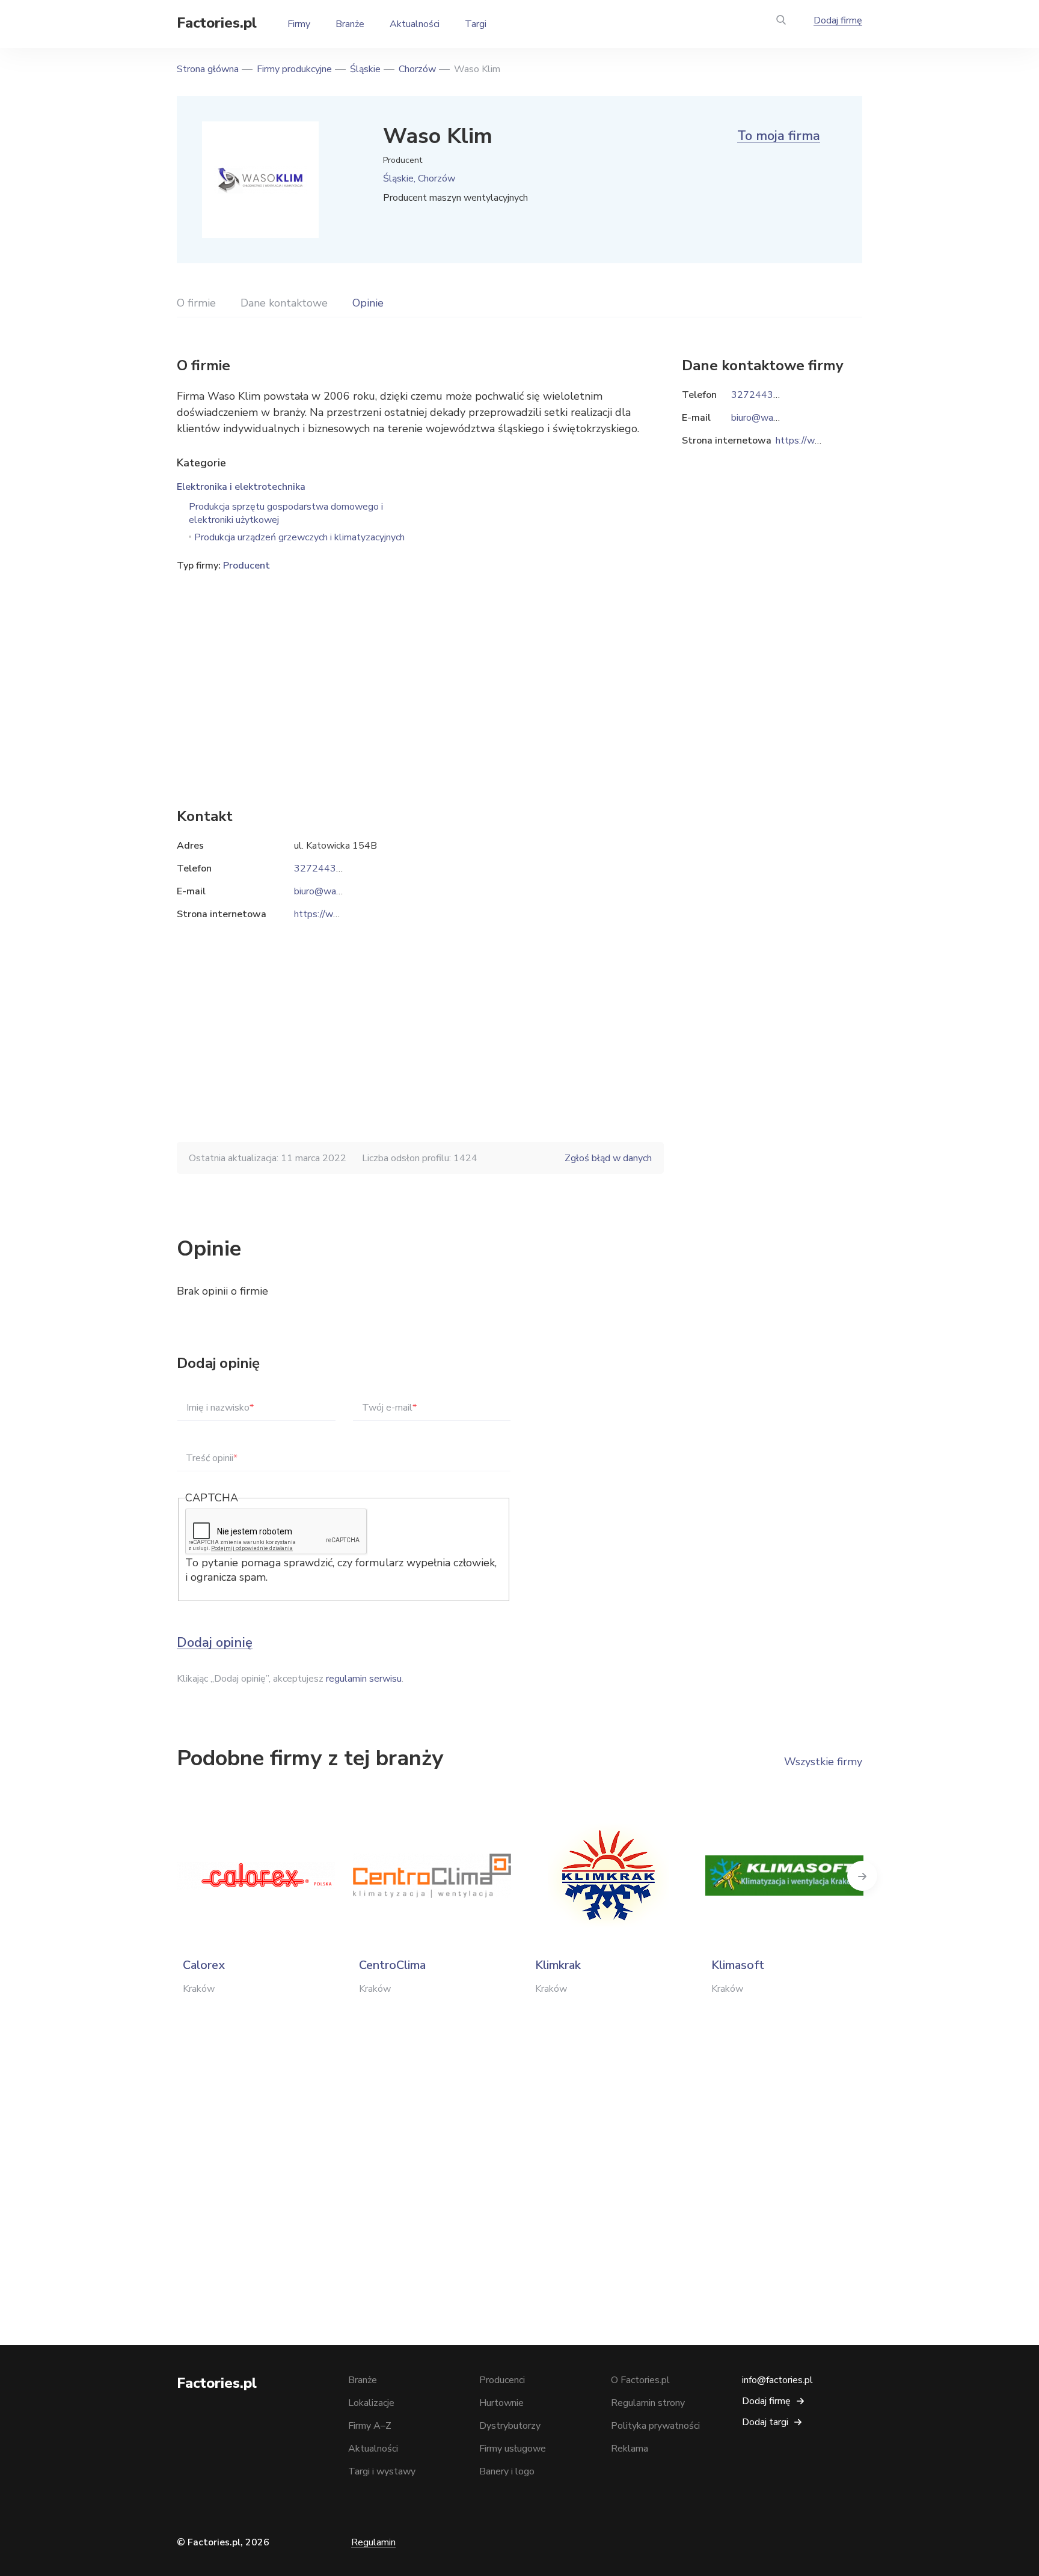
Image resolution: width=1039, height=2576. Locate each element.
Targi (476, 24)
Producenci (502, 2380)
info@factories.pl (777, 2380)
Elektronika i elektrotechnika (241, 487)
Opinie (368, 303)
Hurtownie (501, 2403)
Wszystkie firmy (823, 1762)
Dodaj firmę (838, 20)
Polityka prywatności (655, 2426)
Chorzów (417, 69)
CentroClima (392, 1965)
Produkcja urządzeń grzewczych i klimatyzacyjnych (299, 537)
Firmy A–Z (370, 2426)
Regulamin (373, 2542)
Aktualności (415, 24)
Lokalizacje (371, 2403)
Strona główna (208, 69)
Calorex (204, 1965)
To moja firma (779, 136)
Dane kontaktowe (284, 303)
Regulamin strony (648, 2403)
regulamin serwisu (364, 1679)
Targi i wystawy (382, 2471)
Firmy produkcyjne (294, 69)
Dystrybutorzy (510, 2426)
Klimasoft (738, 1965)
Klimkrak (558, 1965)
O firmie (196, 303)
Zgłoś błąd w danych (608, 1158)
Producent (247, 566)
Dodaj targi (765, 2422)
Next (862, 1876)
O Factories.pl (640, 2380)
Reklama (630, 2449)
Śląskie (365, 69)
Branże (350, 24)
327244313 (321, 868)
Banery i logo (507, 2471)
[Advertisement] (420, 671)
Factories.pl (217, 23)
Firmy (299, 24)
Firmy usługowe (513, 2449)
